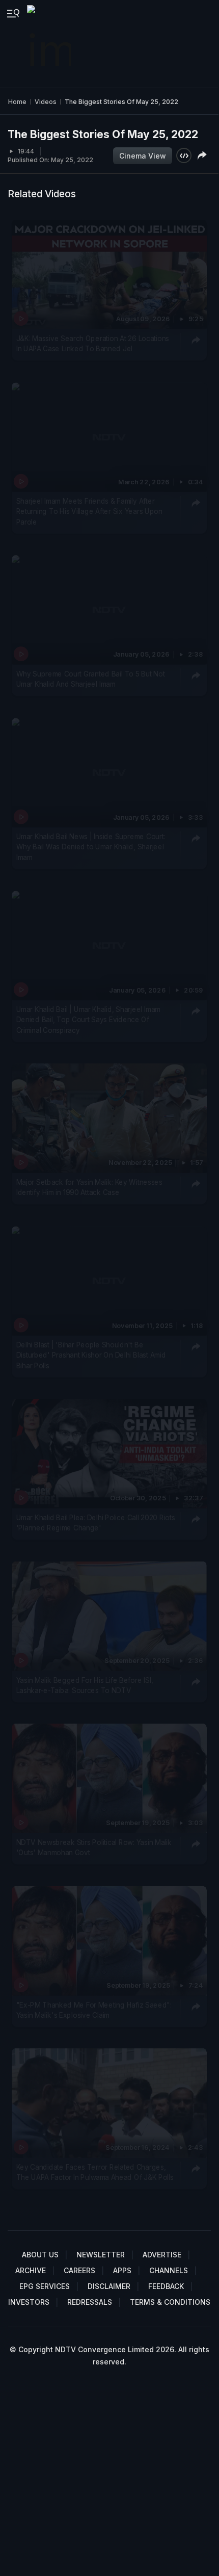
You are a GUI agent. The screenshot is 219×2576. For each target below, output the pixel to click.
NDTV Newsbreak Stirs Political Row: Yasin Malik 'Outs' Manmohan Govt (94, 1848)
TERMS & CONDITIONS (170, 2302)
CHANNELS (169, 2270)
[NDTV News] (50, 44)
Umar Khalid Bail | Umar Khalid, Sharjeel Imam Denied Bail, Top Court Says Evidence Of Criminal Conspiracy (88, 1020)
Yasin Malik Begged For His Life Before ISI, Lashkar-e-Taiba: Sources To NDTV (85, 1685)
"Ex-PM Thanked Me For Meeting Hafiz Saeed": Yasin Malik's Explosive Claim (94, 2010)
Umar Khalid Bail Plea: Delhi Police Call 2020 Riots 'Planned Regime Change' (96, 1523)
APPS (122, 2270)
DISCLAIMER (109, 2286)
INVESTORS (29, 2302)
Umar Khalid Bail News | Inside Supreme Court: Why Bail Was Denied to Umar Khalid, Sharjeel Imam (91, 847)
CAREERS (79, 2270)
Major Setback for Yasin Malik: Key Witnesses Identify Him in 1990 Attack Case (89, 1187)
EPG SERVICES (45, 2286)
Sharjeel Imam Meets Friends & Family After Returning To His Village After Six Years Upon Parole (89, 512)
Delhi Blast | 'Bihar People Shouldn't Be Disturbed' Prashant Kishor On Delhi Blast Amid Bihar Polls (91, 1355)
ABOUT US (40, 2255)
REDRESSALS (90, 2302)
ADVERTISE (162, 2255)
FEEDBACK (166, 2286)
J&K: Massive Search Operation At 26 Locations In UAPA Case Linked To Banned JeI (93, 344)
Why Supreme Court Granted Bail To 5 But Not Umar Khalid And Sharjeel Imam (91, 679)
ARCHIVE (31, 2270)
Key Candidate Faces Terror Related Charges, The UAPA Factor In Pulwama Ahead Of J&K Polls (95, 2172)
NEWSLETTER (101, 2255)
